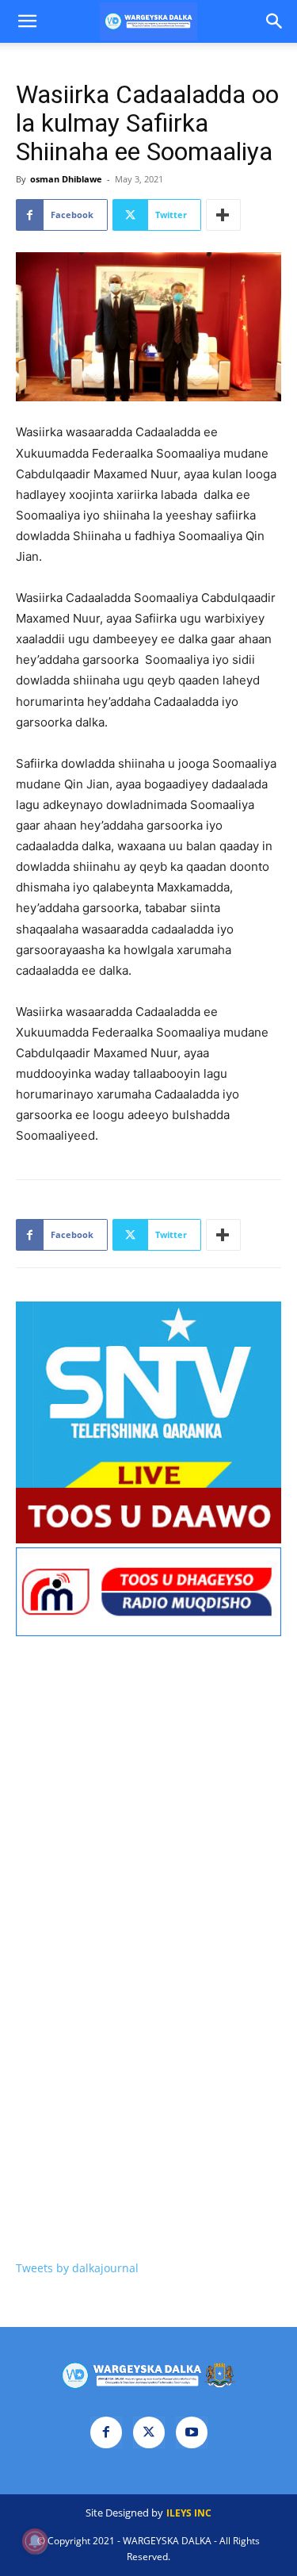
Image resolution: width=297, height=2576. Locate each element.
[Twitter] (149, 2432)
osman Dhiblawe (66, 179)
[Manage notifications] (35, 2541)
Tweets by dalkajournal (77, 2268)
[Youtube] (192, 2432)
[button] (27, 21)
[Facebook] (106, 2432)
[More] (223, 215)
